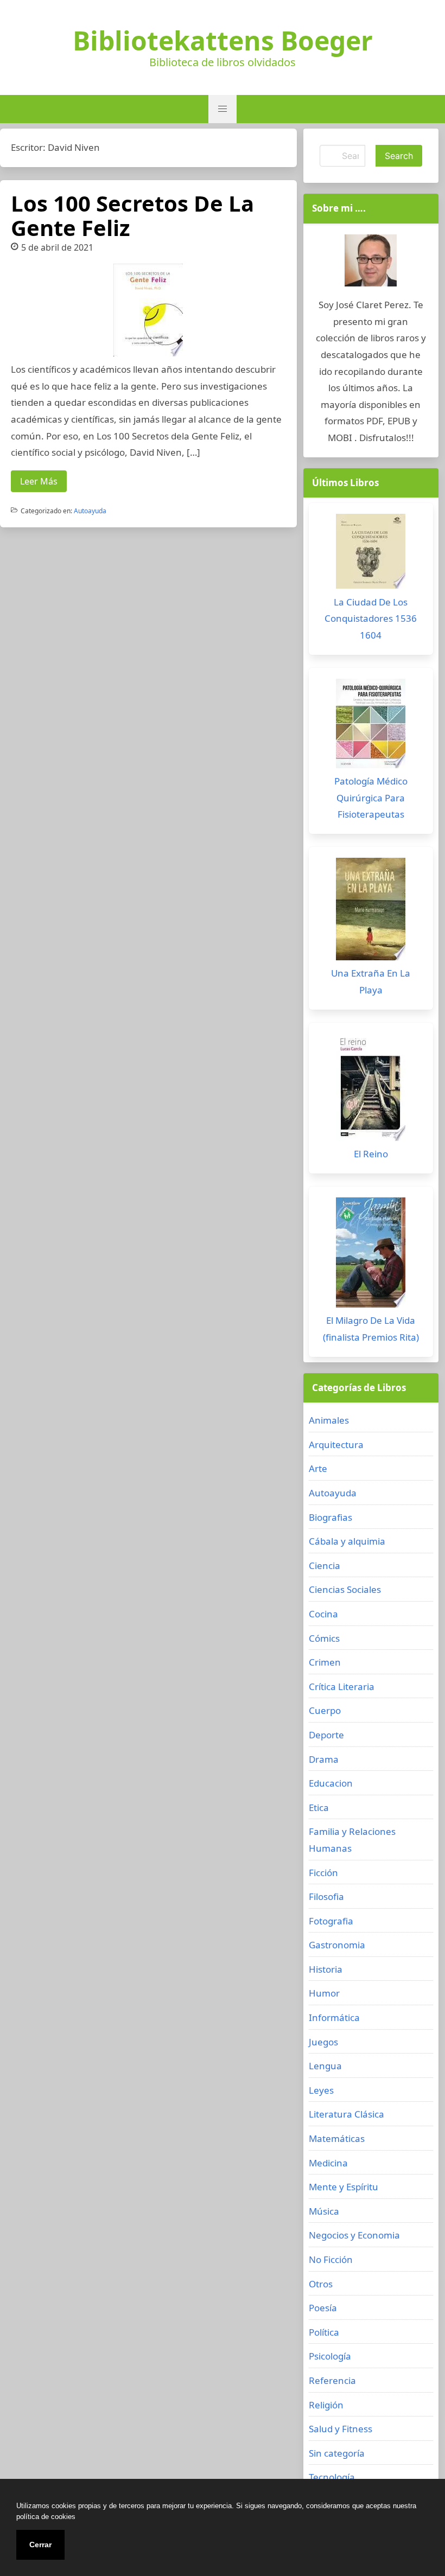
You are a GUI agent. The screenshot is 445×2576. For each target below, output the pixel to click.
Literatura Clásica (347, 2114)
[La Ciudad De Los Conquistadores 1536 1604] (371, 554)
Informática (334, 2017)
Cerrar (40, 2545)
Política (324, 2332)
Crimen (325, 1662)
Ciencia (325, 1566)
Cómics (324, 1638)
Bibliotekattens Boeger (223, 41)
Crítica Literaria (342, 1686)
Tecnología (332, 2477)
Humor (324, 1993)
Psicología (330, 2356)
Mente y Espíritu (344, 2187)
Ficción (323, 1873)
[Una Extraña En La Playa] (371, 912)
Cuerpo (325, 1710)
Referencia (332, 2380)
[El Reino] (371, 1090)
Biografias (330, 1517)
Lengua (325, 2066)
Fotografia (331, 1921)
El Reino (371, 1154)
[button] (223, 109)
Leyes (321, 2090)
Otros (321, 2284)
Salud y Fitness (341, 2429)
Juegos (323, 2042)
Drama (324, 1759)
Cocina (323, 1614)
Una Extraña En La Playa (371, 981)
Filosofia (326, 1896)
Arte (318, 1468)
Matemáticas (337, 2138)
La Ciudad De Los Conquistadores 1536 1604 (371, 619)
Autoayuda (90, 511)
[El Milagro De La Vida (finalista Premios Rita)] (371, 1255)
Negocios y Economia (354, 2235)
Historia (326, 1969)
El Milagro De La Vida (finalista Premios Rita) (371, 1329)
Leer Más (39, 481)
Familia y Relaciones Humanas (352, 1840)
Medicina (328, 2163)
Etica (319, 1807)
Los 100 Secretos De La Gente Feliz (132, 215)
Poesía (323, 2308)
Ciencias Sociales (345, 1589)
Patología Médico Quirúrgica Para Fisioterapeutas (371, 798)
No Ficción (331, 2259)
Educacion (331, 1783)
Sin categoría (337, 2453)
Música (324, 2211)
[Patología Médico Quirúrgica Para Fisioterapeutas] (371, 726)
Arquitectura (336, 1445)
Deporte (326, 1735)
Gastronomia (337, 1945)
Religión (326, 2405)
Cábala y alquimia (347, 1541)
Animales (329, 1420)
